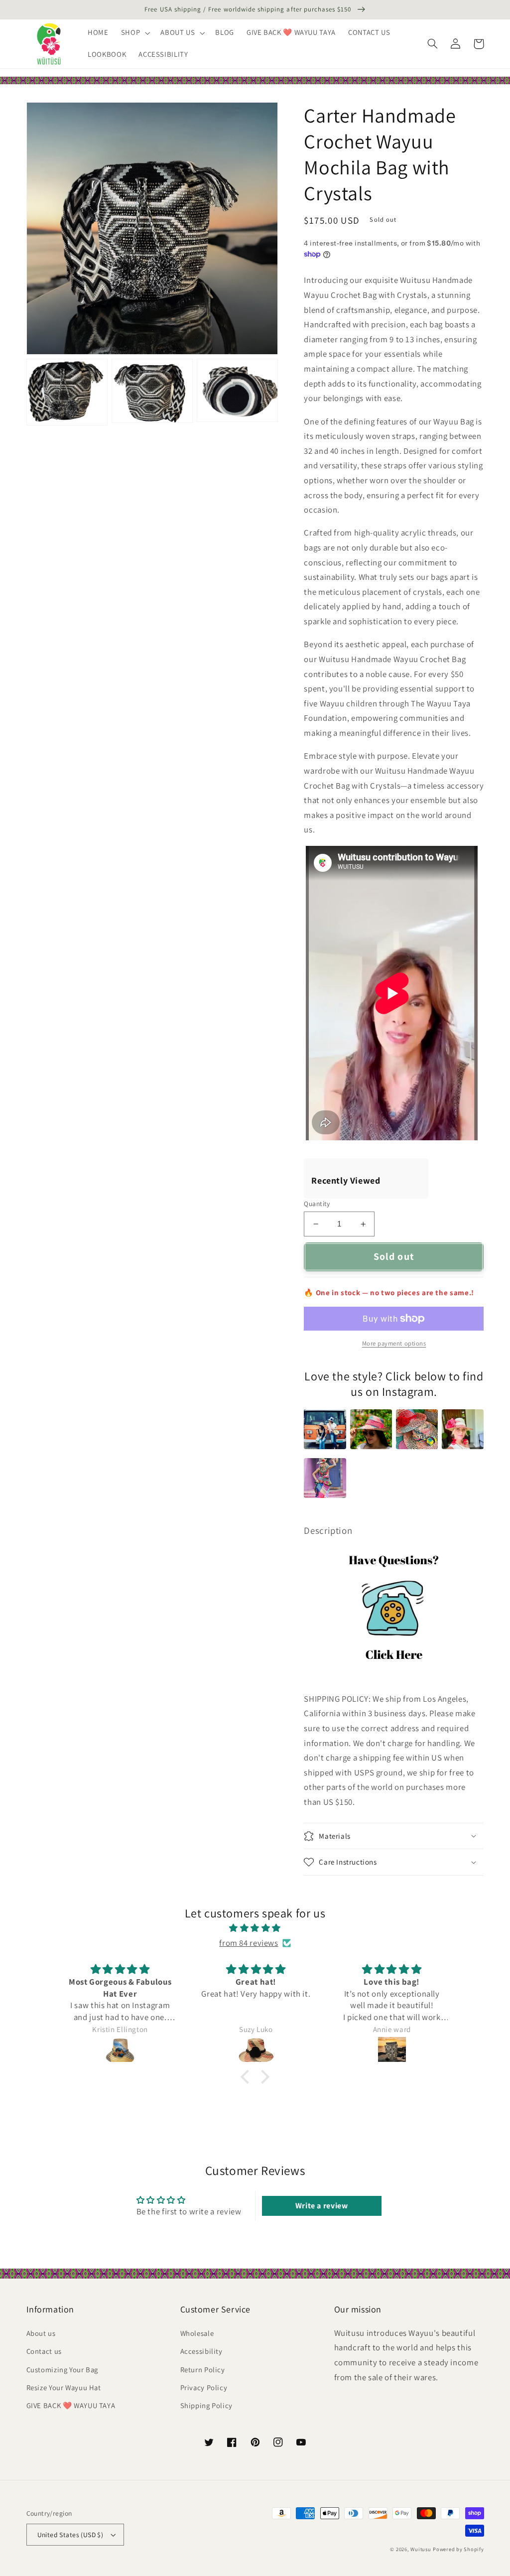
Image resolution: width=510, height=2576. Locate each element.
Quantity (317, 1204)
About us (41, 2333)
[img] (255, 1928)
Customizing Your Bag (63, 2370)
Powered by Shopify (458, 2549)
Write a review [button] (322, 2206)
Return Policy (203, 2370)
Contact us (44, 2351)
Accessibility (201, 2351)
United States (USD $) (70, 2535)
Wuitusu (421, 2549)
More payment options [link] (394, 1343)
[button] (134, 33)
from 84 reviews (249, 1943)
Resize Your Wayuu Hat (64, 2387)
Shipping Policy (206, 2405)
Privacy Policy (204, 2387)
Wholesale (197, 2333)
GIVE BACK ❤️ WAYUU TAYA (71, 2405)
